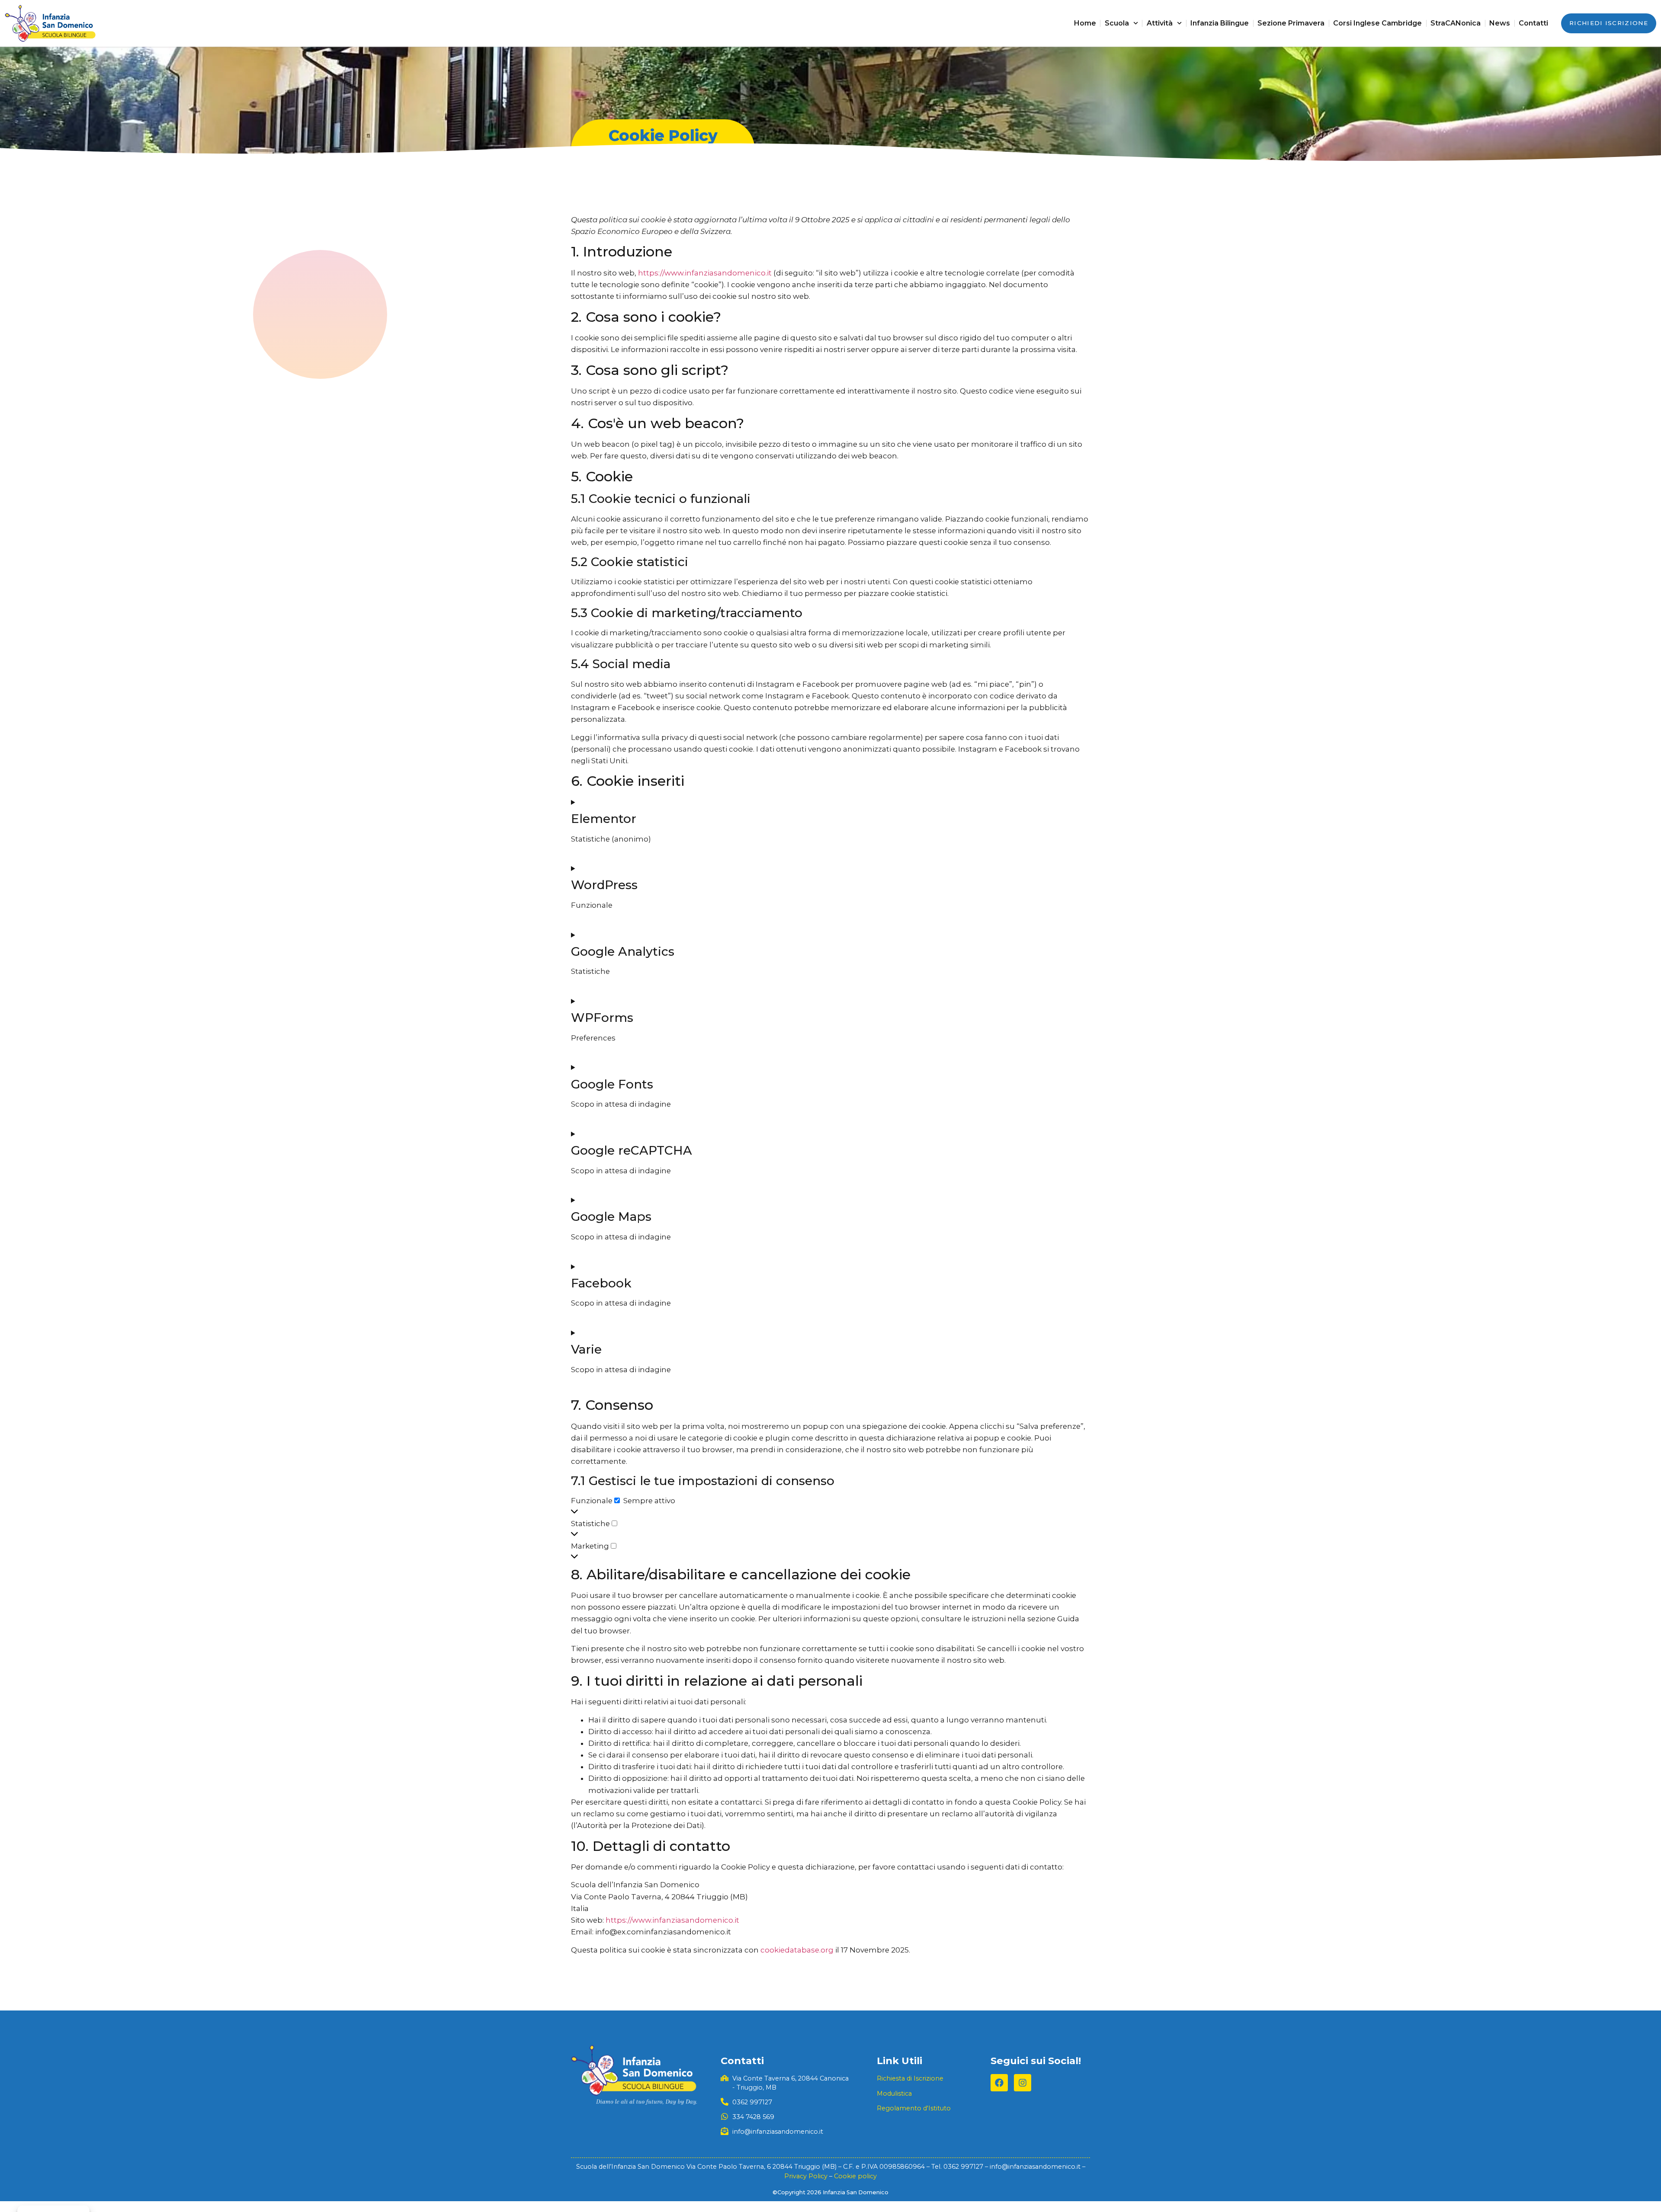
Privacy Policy (806, 2176)
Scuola (1117, 23)
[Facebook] (999, 2083)
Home (1085, 23)
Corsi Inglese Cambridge (1377, 23)
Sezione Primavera (1291, 23)
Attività (1160, 23)
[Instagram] (1023, 2083)
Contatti (1533, 23)
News (1500, 23)
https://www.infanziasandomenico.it (705, 273)
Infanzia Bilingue (1220, 23)
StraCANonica (1456, 23)
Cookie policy (855, 2176)
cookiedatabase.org (797, 1950)
